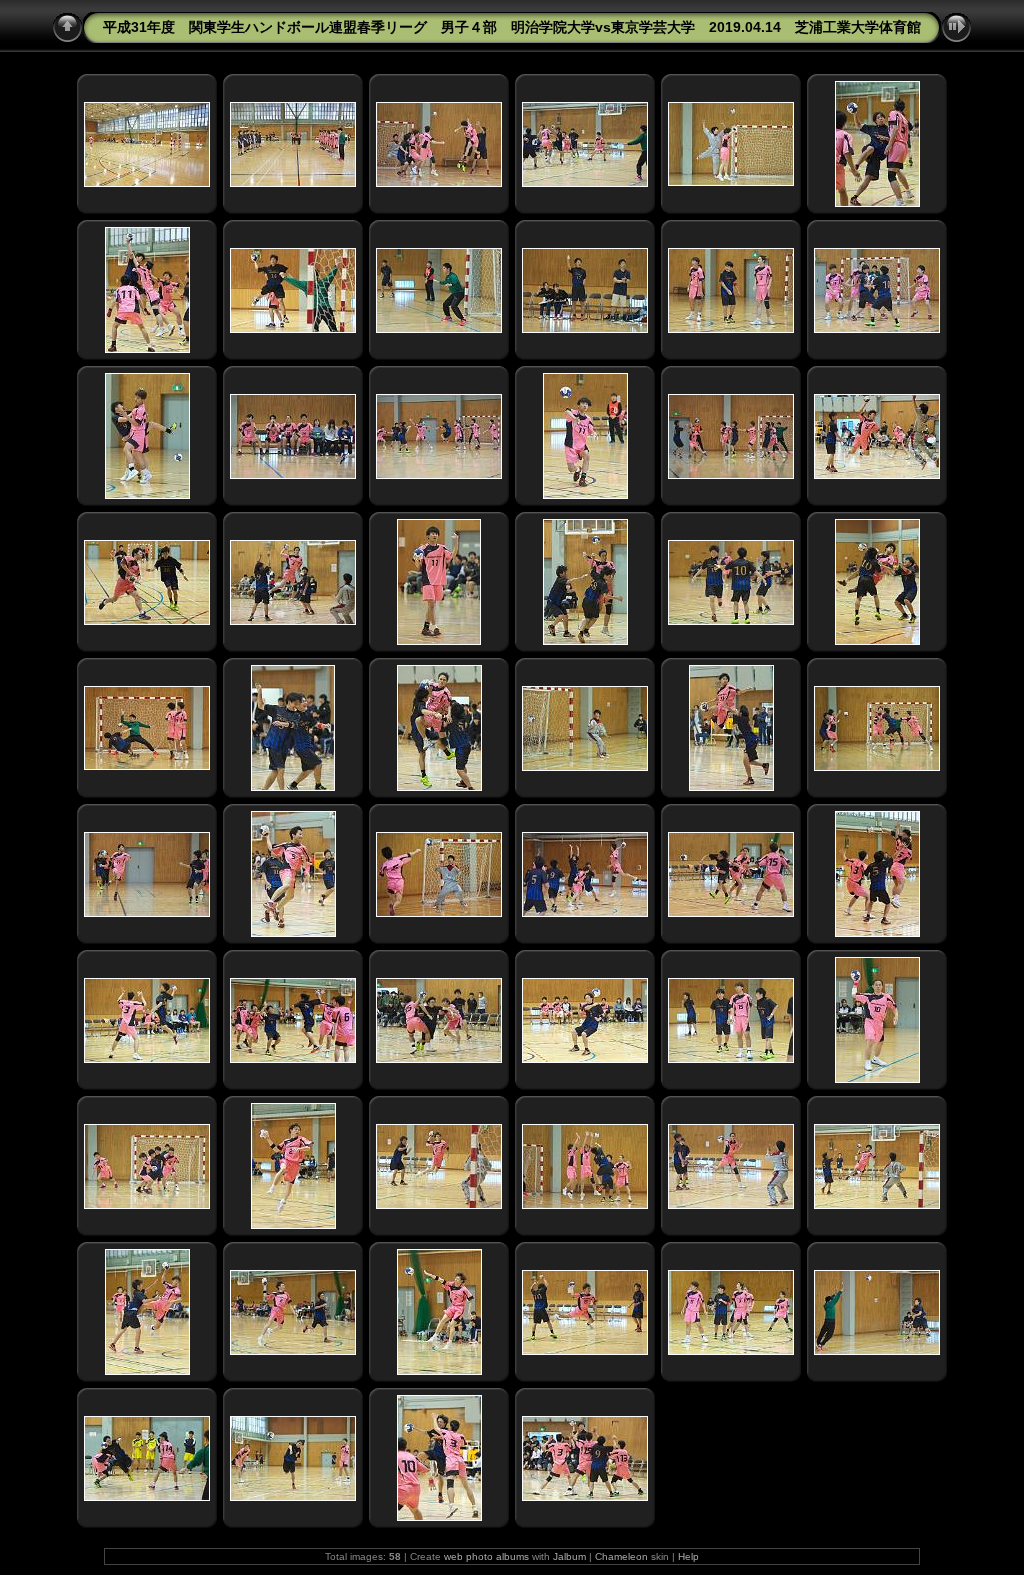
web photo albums (486, 1556)
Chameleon (621, 1556)
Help (688, 1556)
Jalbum (569, 1556)
